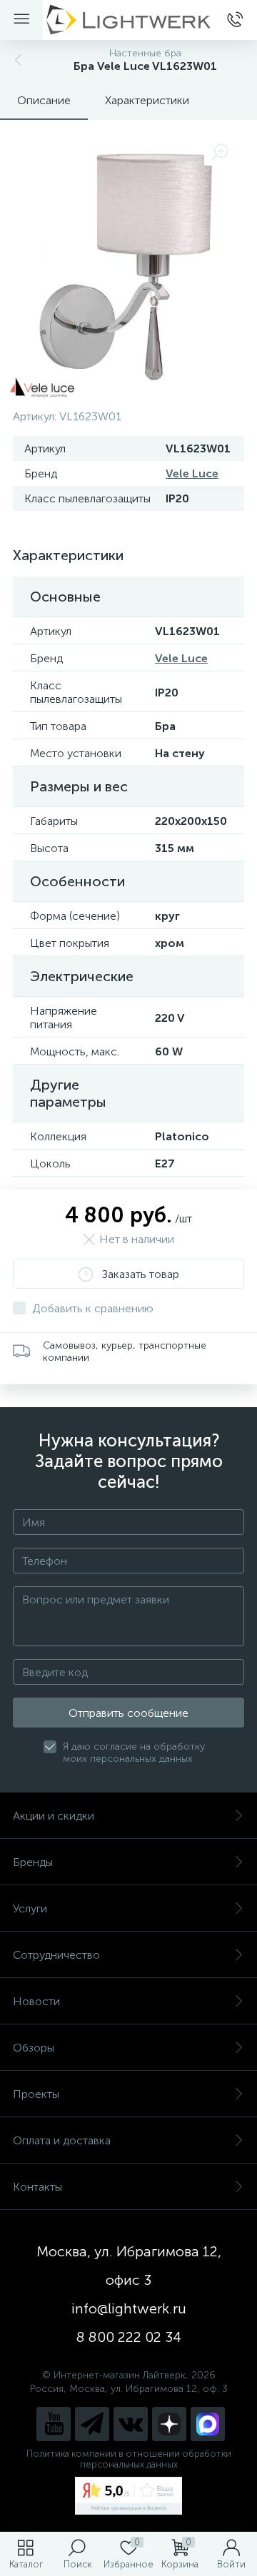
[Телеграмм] (92, 2424)
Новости (36, 2001)
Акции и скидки (54, 1816)
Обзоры (34, 2048)
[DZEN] (169, 2424)
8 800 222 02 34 (129, 2337)
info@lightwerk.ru (129, 2308)
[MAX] (208, 2424)
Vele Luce (192, 473)
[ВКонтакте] (131, 2424)
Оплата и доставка (62, 2140)
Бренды (33, 1862)
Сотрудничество (56, 1955)
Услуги (30, 1908)
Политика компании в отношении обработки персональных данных (129, 2459)
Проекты (36, 2094)
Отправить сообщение (128, 1713)
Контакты (37, 2187)
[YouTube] (54, 2424)
